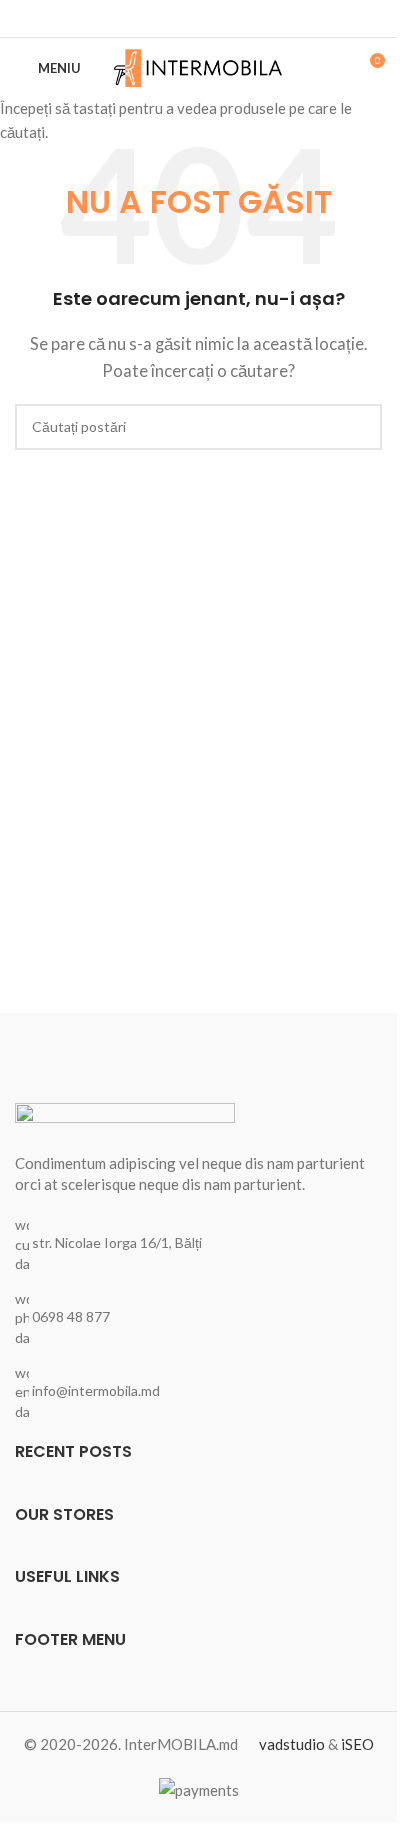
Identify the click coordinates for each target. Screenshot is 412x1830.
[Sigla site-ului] (198, 66)
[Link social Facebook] (199, 18)
